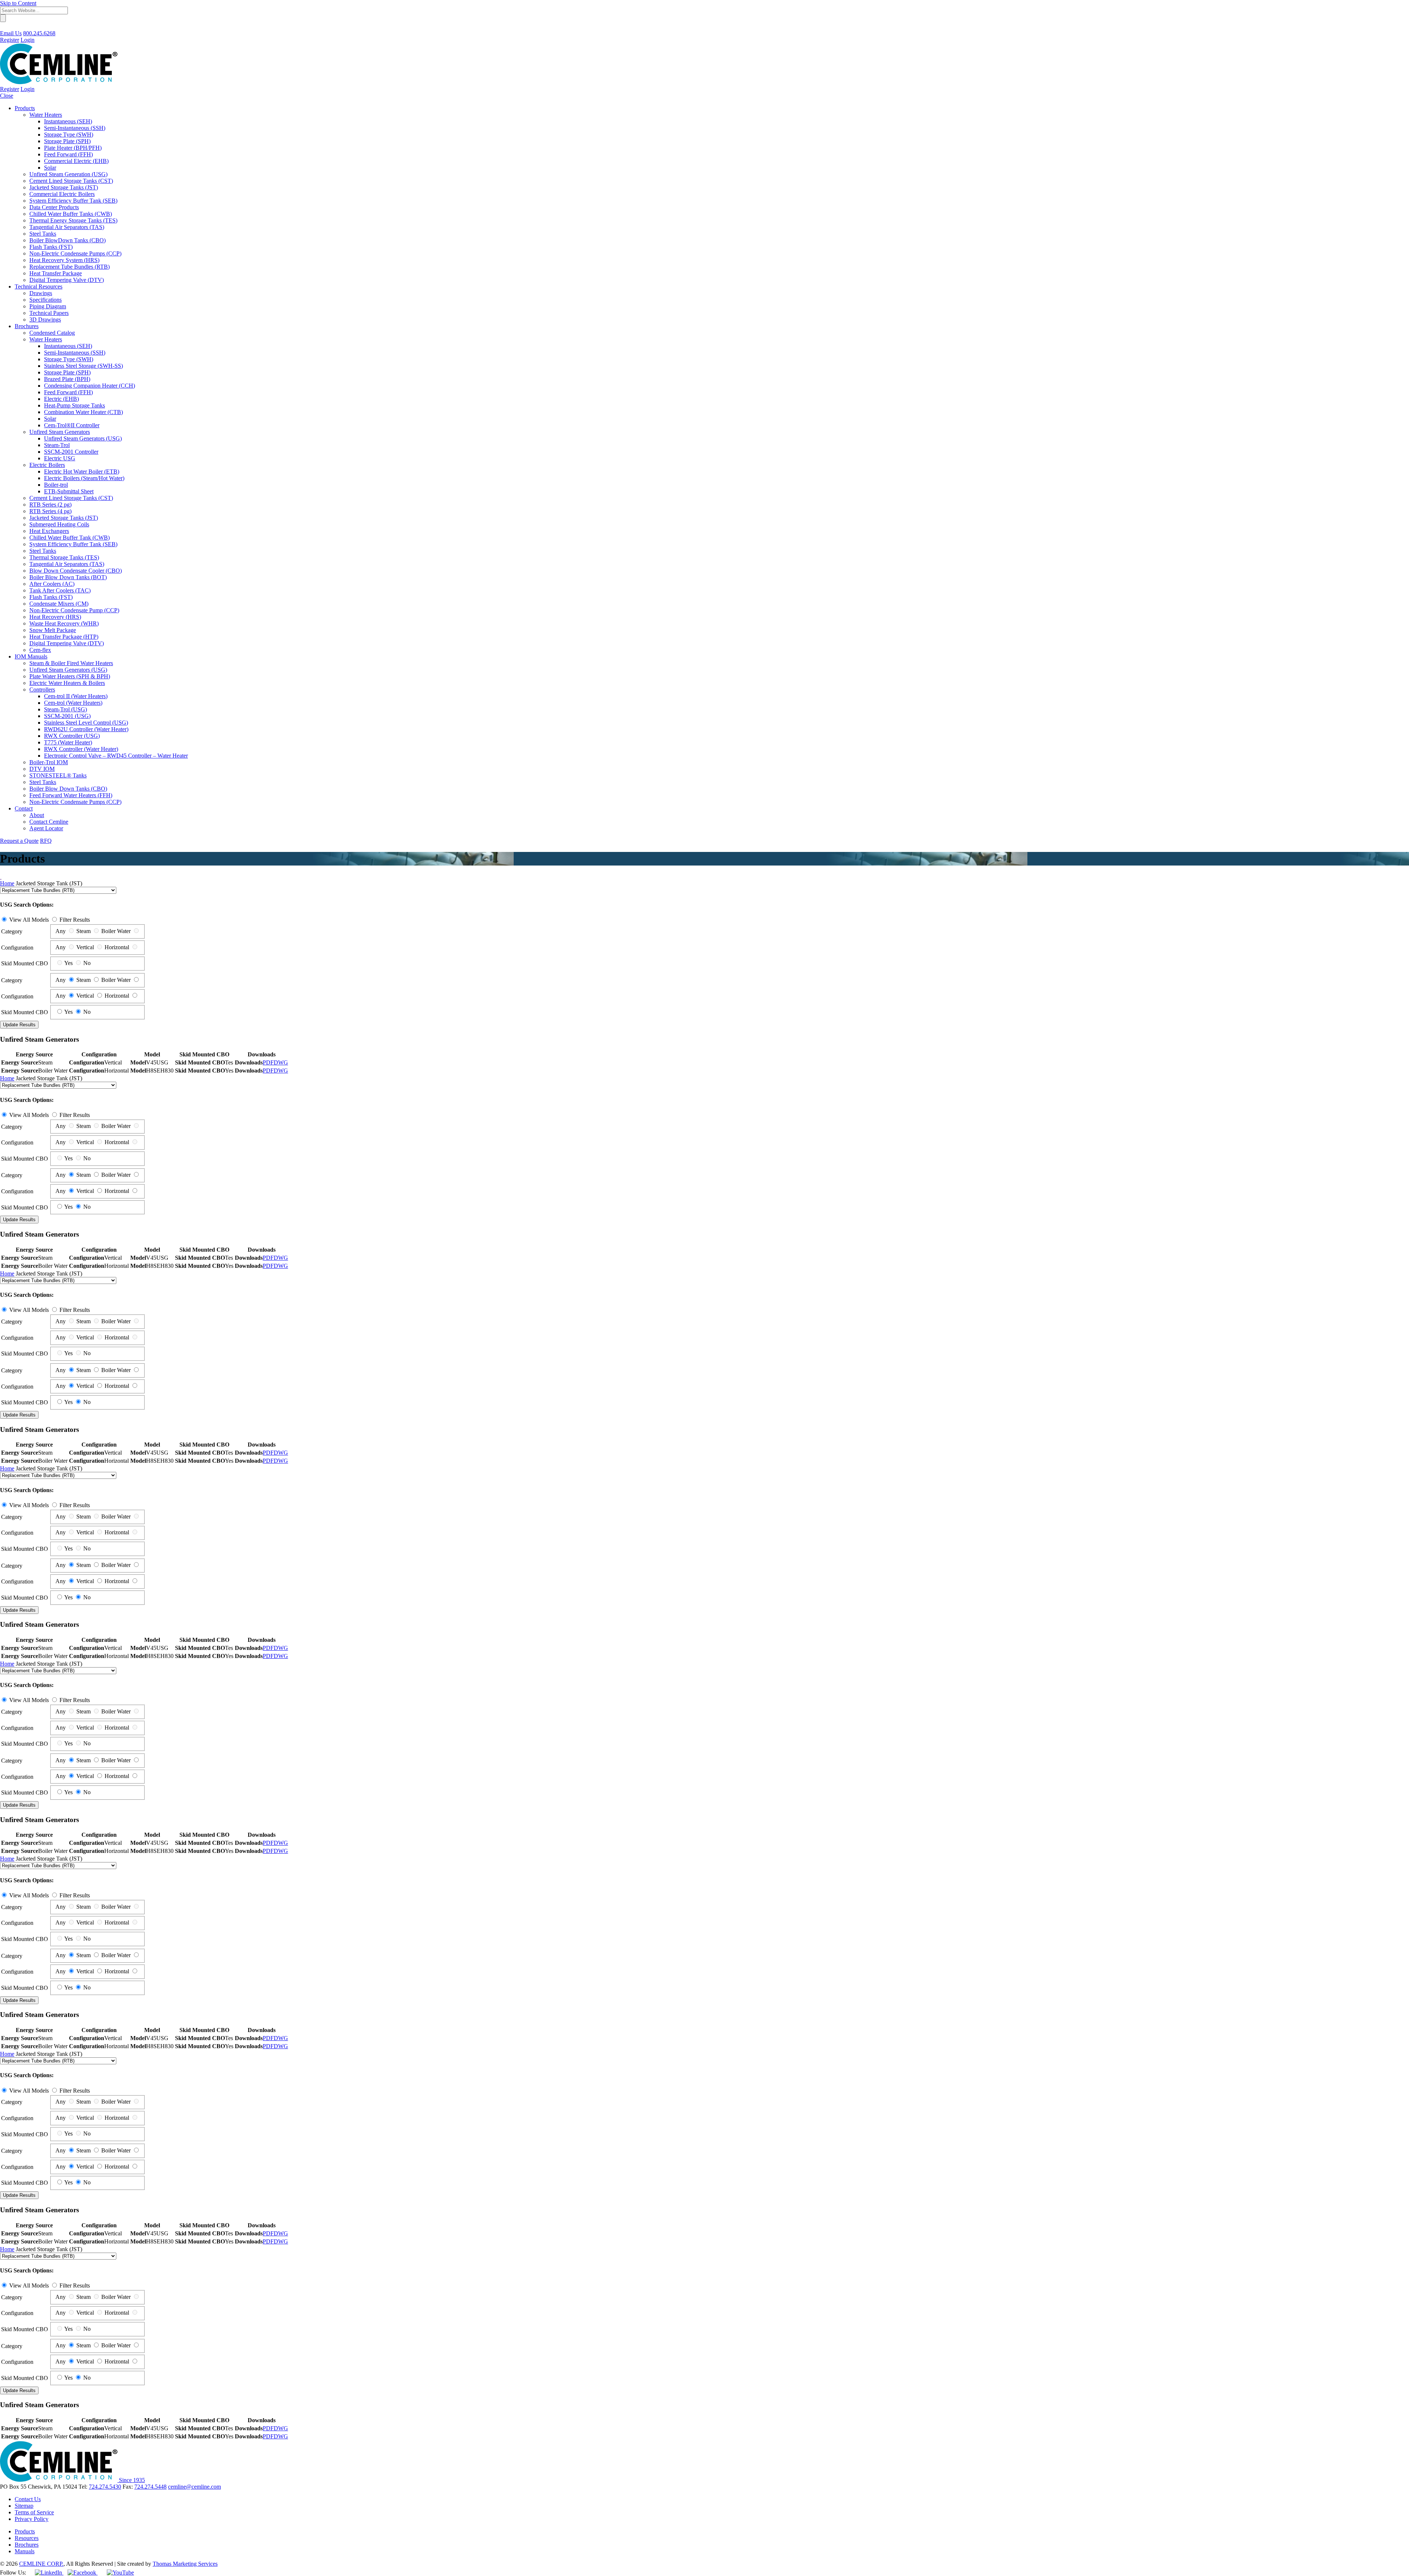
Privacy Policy (32, 2519)
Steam (83, 931)
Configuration (17, 948)
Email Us (11, 33)
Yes (68, 963)
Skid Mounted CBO (25, 963)
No (87, 963)
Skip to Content (18, 3)
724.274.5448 (150, 2487)
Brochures (27, 2545)
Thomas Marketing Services (185, 2564)
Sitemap (24, 2506)
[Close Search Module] (3, 27)
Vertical (85, 947)
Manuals (25, 2551)
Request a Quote (19, 841)
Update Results (19, 1025)
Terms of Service (34, 2512)
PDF (268, 1062)
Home (7, 883)
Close (7, 96)
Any (61, 931)
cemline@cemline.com (194, 2487)
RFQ (46, 841)
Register (10, 40)
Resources (27, 2538)
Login (28, 40)
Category (12, 931)
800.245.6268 (39, 33)
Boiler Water (116, 931)
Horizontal (117, 947)
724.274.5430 (105, 2487)
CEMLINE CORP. (41, 2564)
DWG (281, 1062)
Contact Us (28, 2499)
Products (25, 2531)
